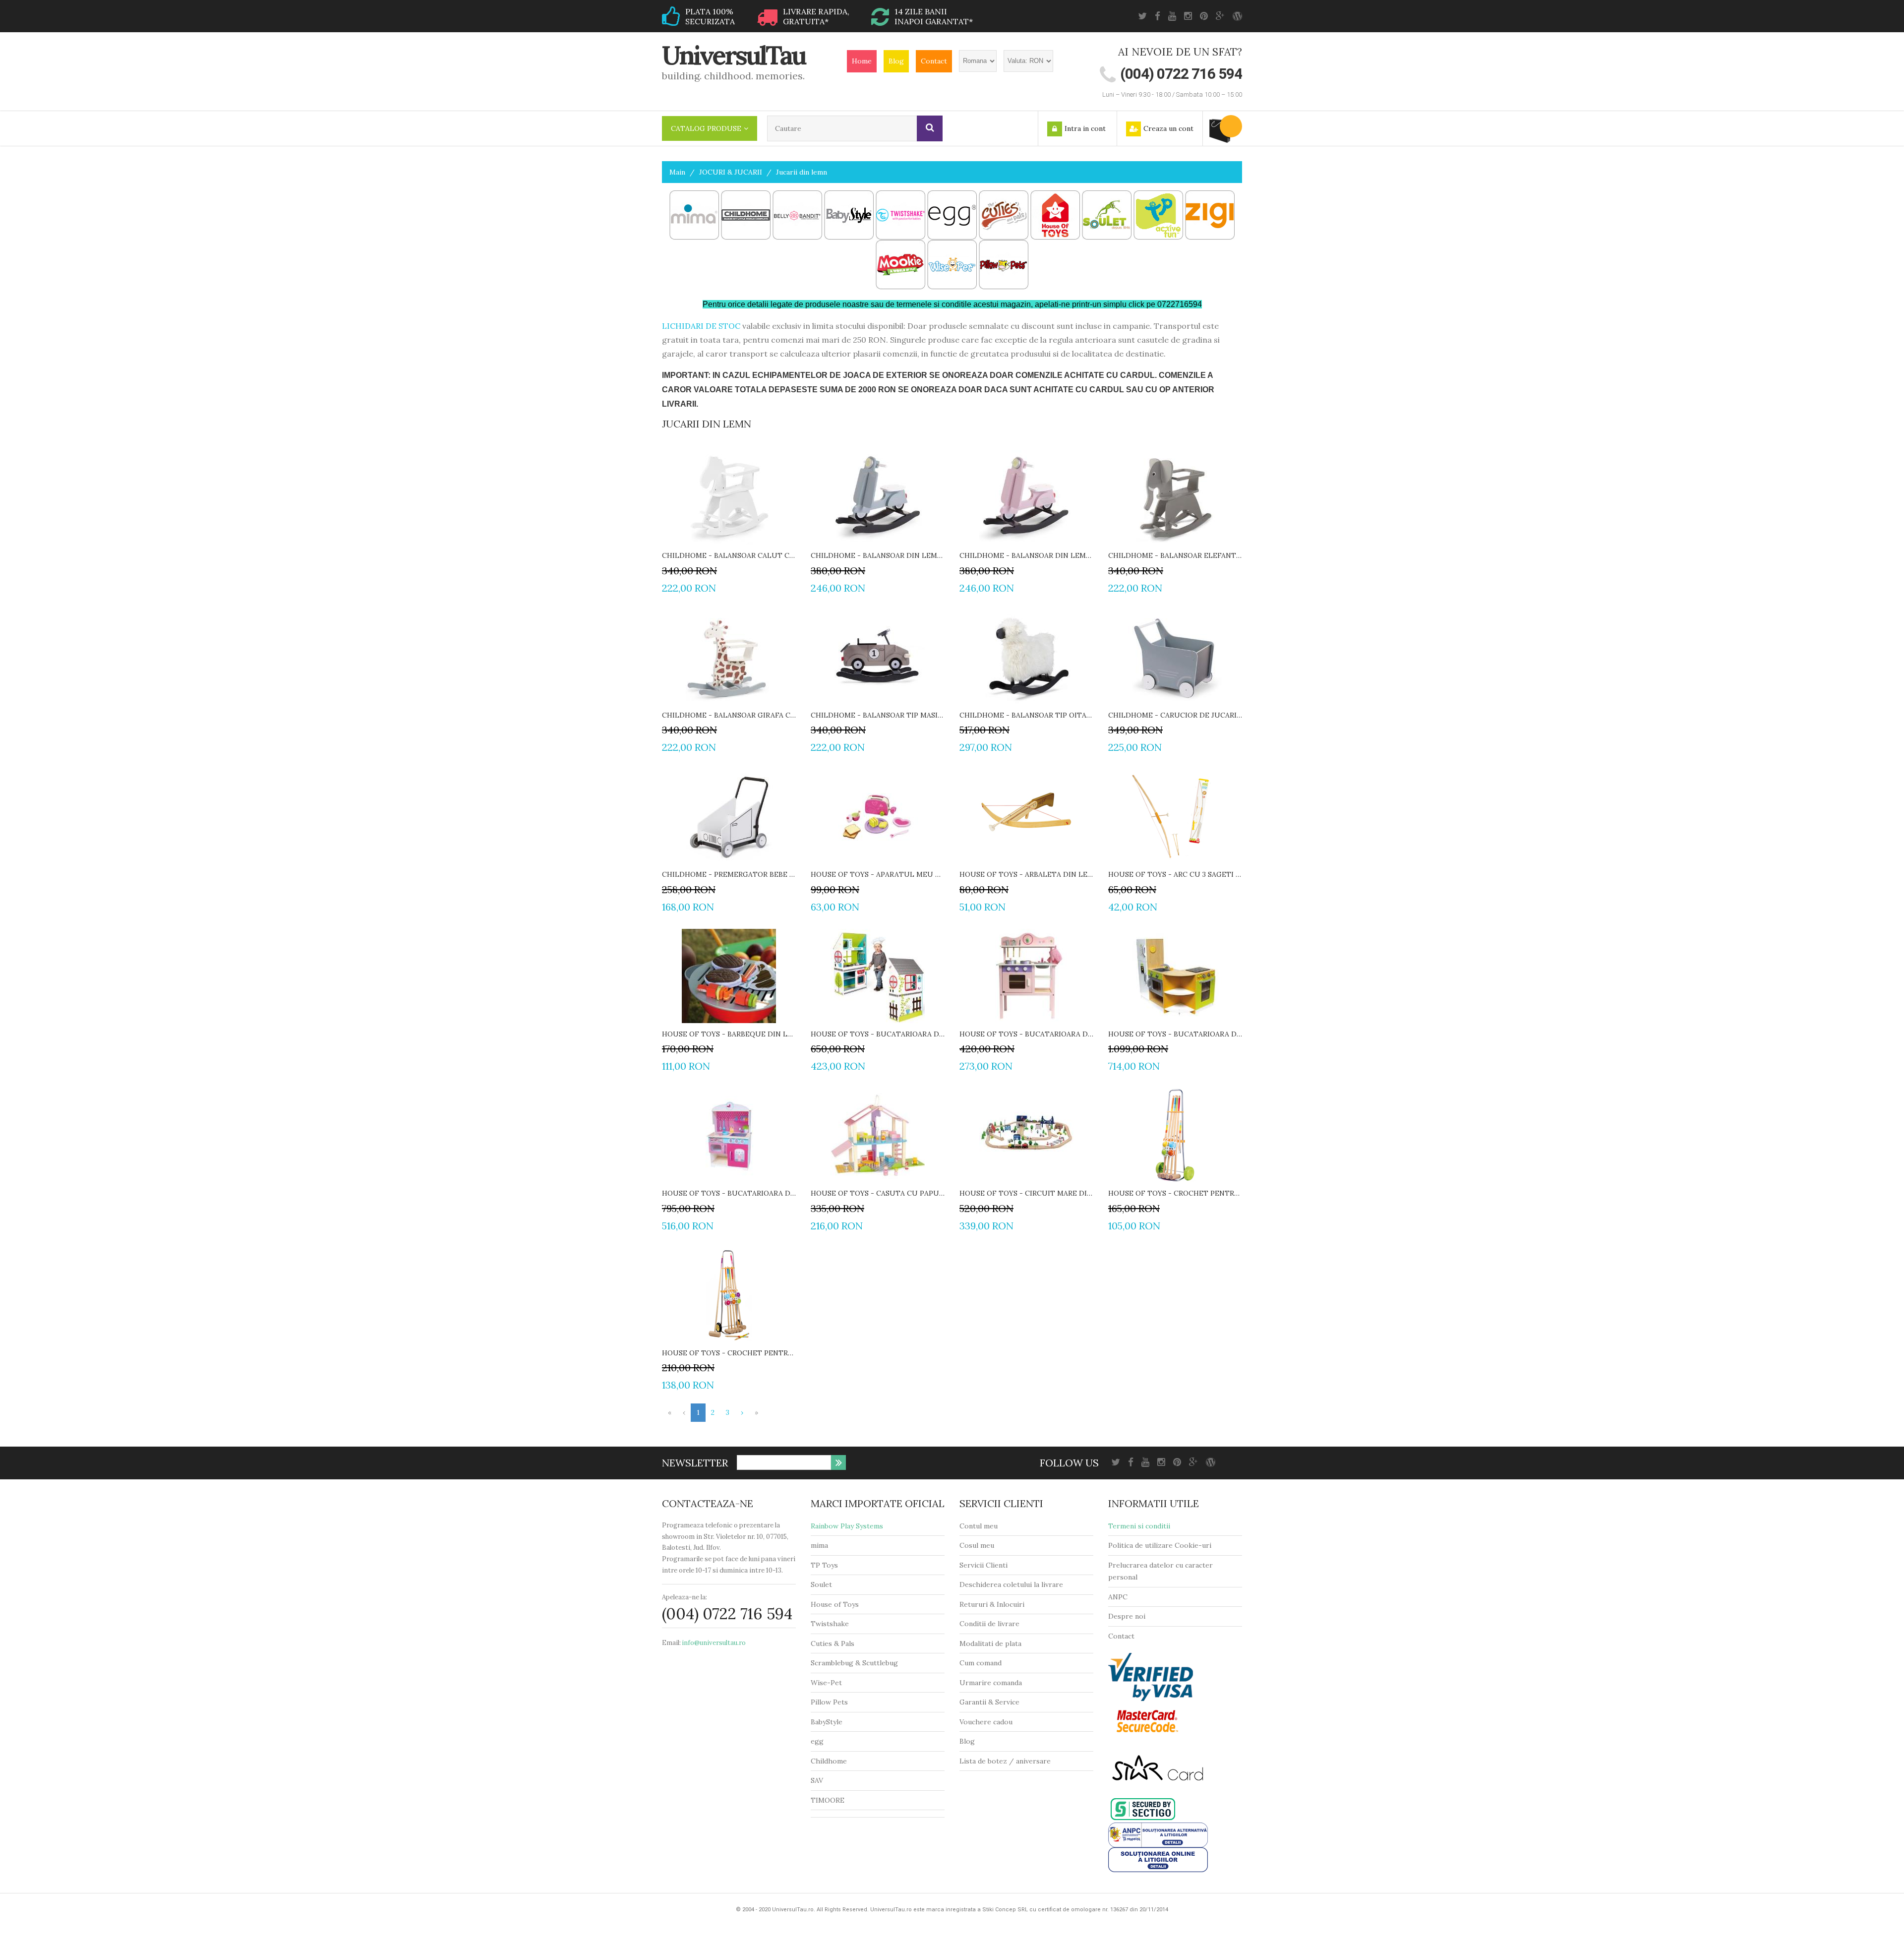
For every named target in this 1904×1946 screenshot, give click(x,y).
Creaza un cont (1168, 128)
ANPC (1118, 1597)
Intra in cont (1085, 128)
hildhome (831, 1761)
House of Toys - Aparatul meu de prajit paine (878, 874)
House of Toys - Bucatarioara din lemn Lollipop (1026, 1034)
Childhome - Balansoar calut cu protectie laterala (729, 555)
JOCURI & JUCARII (731, 172)
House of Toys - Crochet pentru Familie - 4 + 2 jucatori (729, 1353)
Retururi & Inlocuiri (992, 1604)
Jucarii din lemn (802, 172)
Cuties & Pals (833, 1643)
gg (819, 1741)
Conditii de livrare (989, 1624)
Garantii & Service (989, 1702)
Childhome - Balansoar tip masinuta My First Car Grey (878, 715)
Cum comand (981, 1663)
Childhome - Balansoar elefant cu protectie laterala (1175, 555)
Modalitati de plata (990, 1643)
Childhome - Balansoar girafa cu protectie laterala (729, 715)
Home (862, 61)
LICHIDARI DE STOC (701, 326)
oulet (823, 1584)
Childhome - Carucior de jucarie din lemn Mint (1175, 715)
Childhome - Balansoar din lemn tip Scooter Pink (1026, 555)
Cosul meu (977, 1545)
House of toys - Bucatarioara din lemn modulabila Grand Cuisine (1175, 1034)
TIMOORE (828, 1800)
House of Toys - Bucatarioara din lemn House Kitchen (878, 1034)
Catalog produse (706, 128)
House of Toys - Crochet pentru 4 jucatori (1175, 1193)
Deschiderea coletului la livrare (1011, 1584)
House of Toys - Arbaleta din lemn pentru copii (1026, 874)
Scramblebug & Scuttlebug (854, 1663)
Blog (896, 61)
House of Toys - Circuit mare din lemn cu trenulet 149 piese (1026, 1193)
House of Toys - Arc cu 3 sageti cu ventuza (1175, 874)
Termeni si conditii (1139, 1526)
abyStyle (829, 1722)
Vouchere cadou (986, 1722)
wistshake (832, 1624)
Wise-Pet (826, 1683)
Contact (934, 61)
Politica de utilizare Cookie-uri (1160, 1545)
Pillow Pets (829, 1702)
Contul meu (979, 1526)
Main (677, 172)
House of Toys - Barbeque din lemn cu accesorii (729, 1034)
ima (822, 1545)
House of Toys (835, 1604)
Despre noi (1127, 1616)
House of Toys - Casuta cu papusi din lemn (878, 1193)
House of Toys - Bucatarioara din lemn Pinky (729, 1193)
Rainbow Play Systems (847, 1526)
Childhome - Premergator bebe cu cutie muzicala (729, 874)
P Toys (827, 1565)
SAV (817, 1780)
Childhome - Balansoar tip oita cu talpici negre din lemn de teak (1026, 715)
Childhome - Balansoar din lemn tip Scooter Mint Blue (878, 555)
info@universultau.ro (714, 1643)
